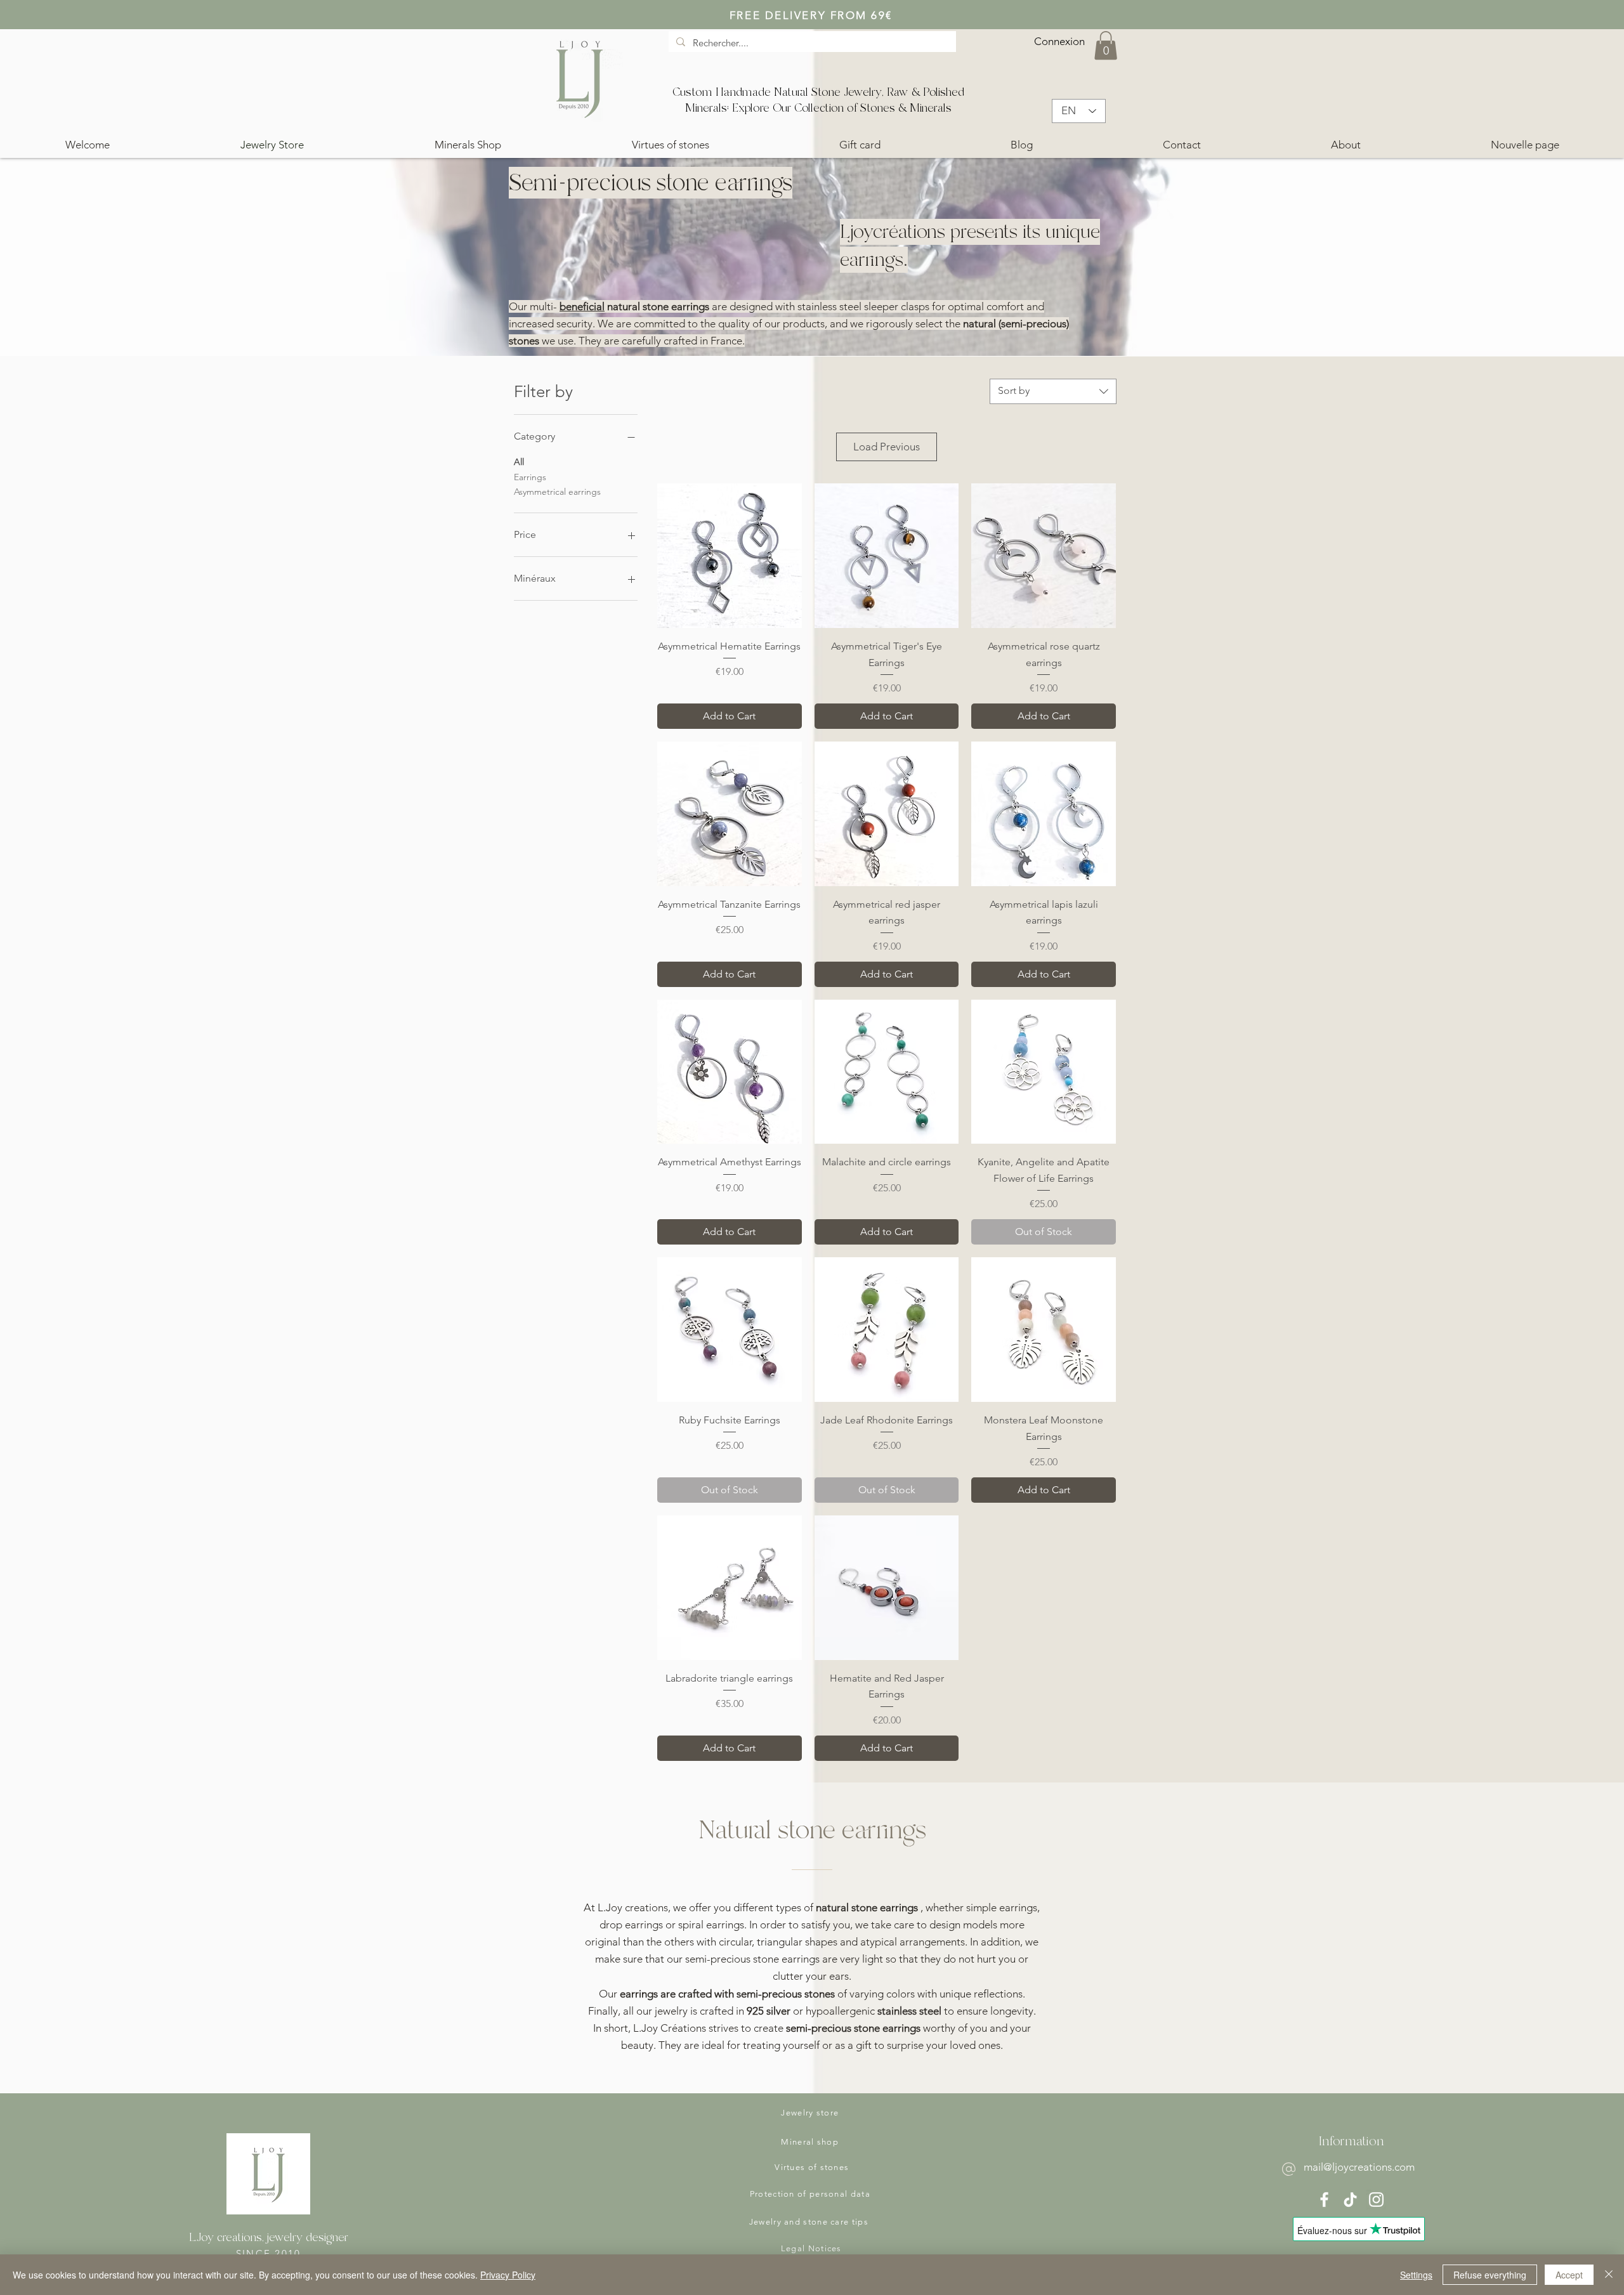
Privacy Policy (508, 2275)
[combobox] (1053, 391)
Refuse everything (1490, 2275)
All (519, 462)
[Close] (1609, 2275)
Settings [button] (1416, 2275)
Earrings (530, 477)
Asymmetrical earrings (557, 492)
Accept (1569, 2275)
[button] (1106, 45)
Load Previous (887, 447)
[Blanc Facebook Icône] (1324, 2200)
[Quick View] (730, 556)
